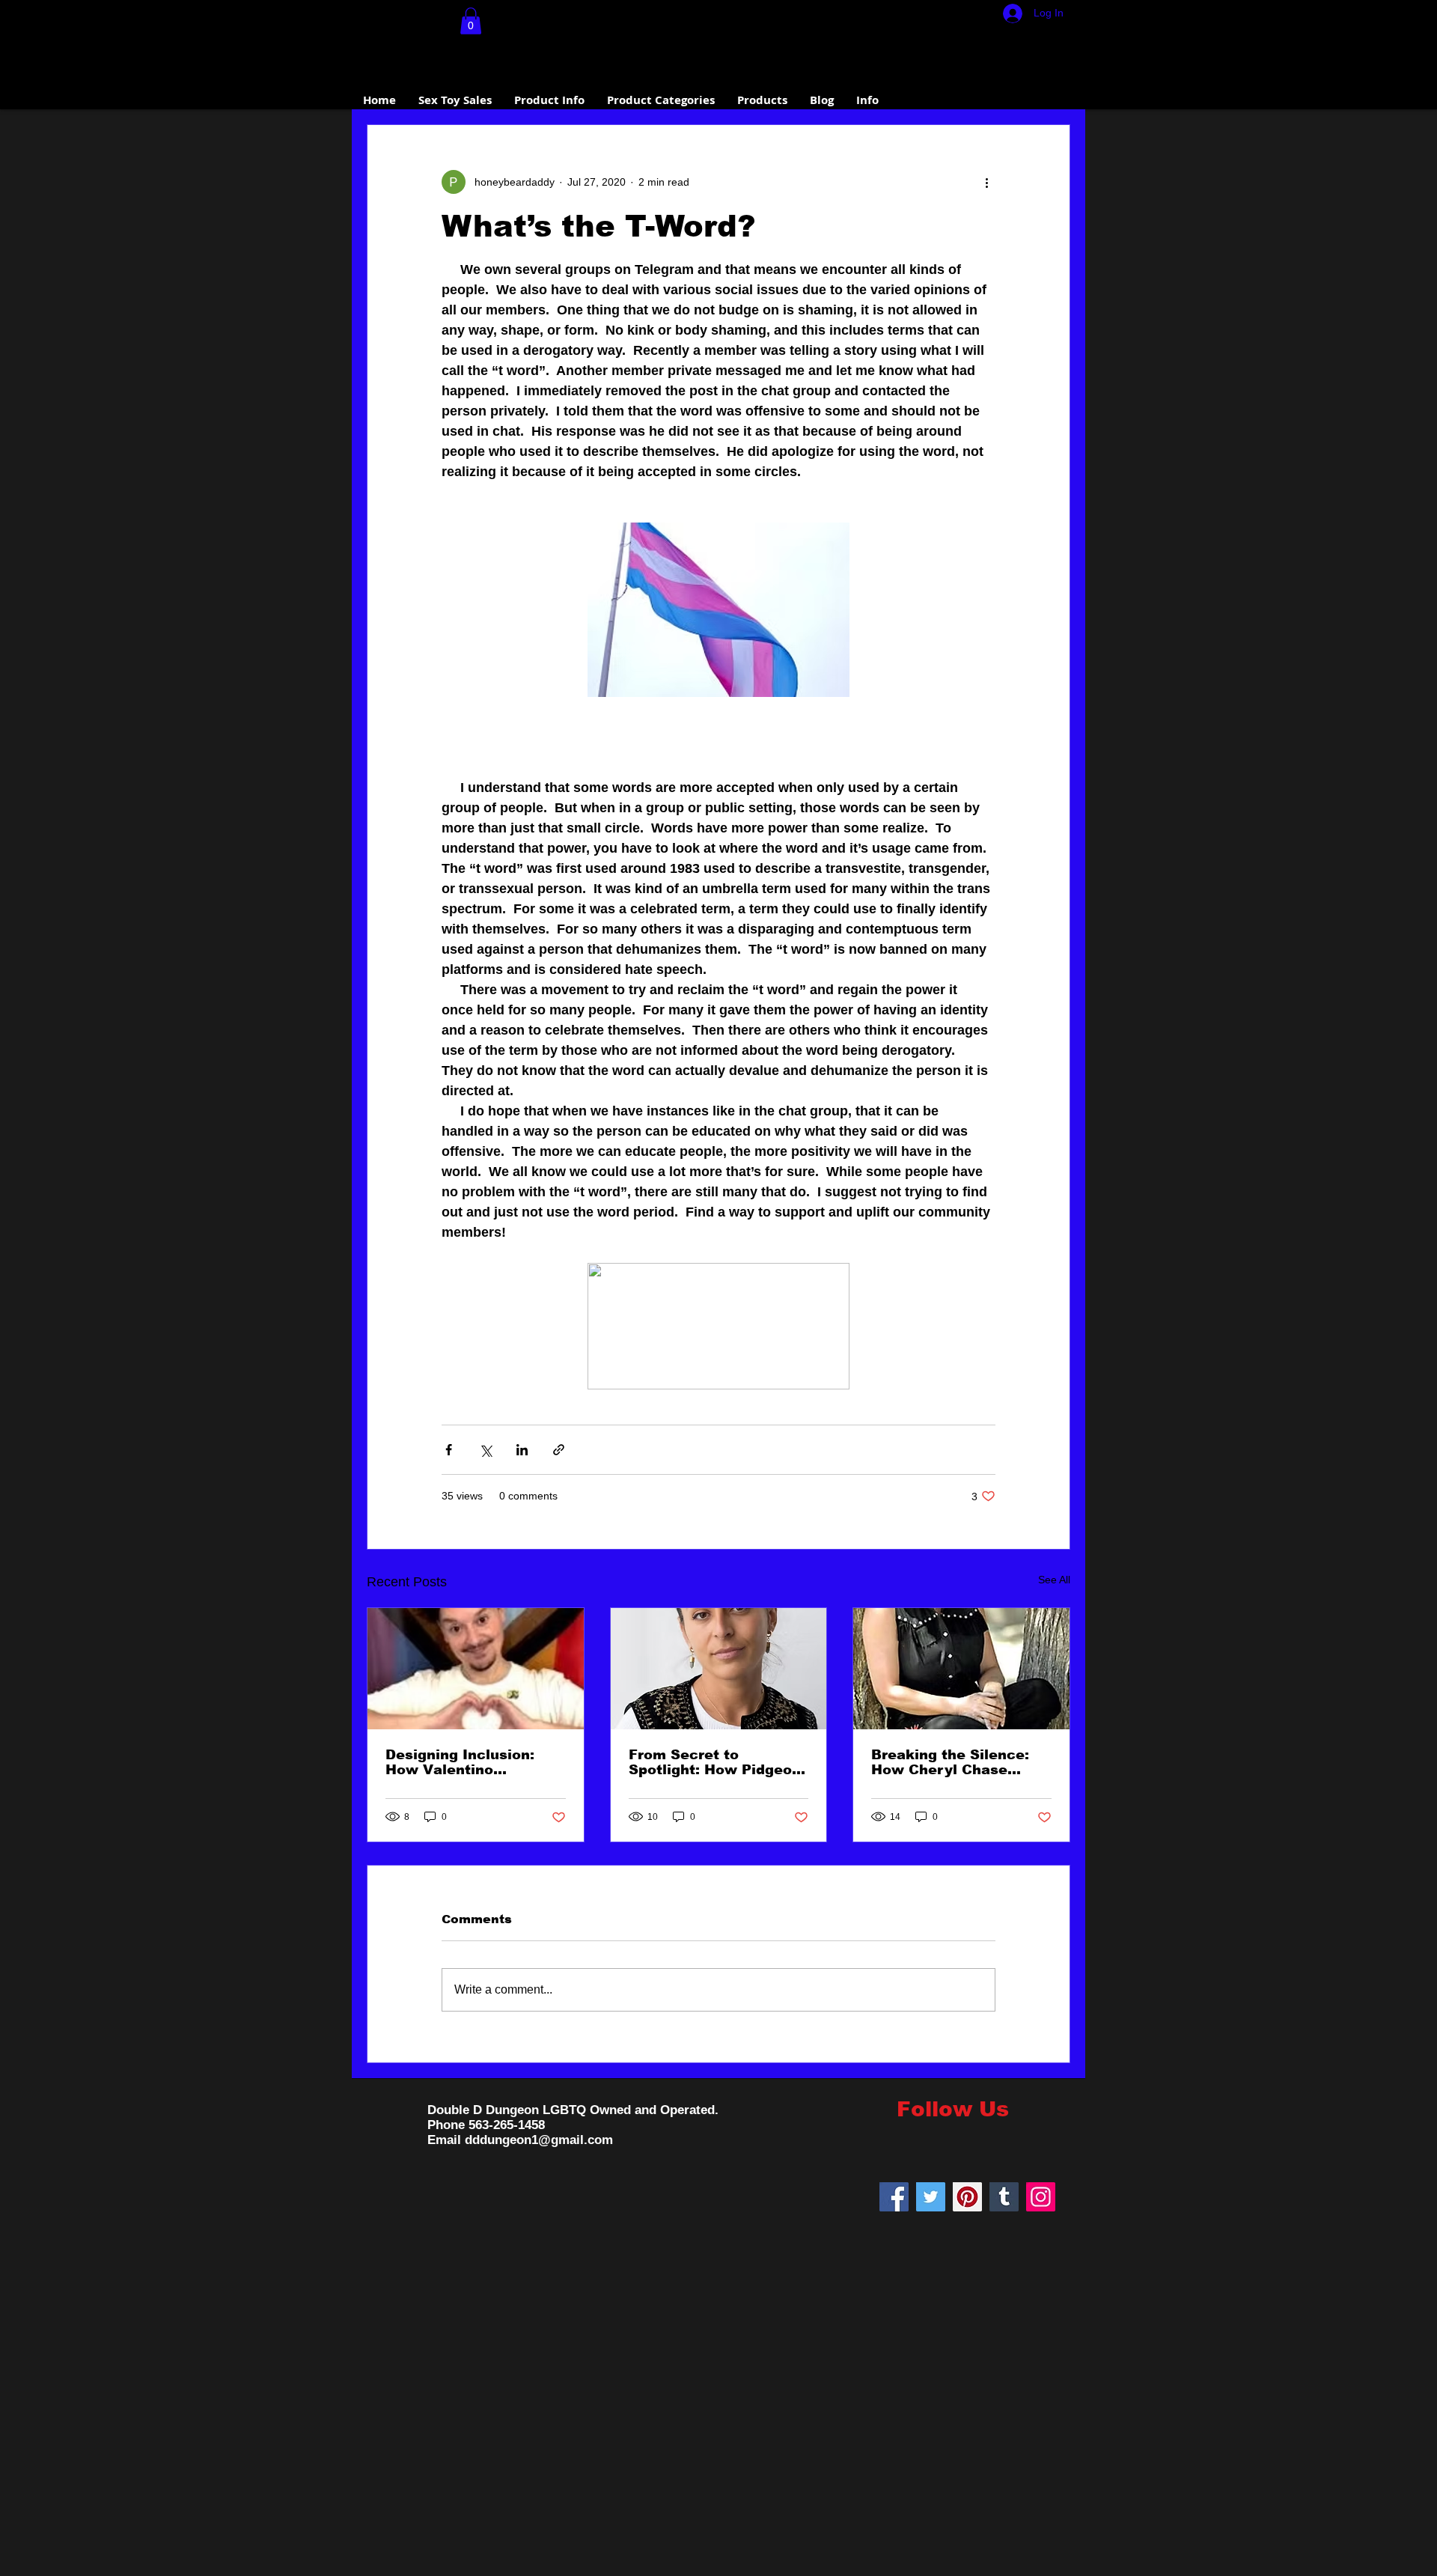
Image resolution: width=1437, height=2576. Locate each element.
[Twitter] (931, 2197)
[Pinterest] (967, 2197)
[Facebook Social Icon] (894, 2197)
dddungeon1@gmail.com (539, 2140)
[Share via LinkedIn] (522, 1450)
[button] (471, 21)
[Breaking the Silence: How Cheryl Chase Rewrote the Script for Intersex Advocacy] (961, 1669)
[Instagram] (1041, 2197)
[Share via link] (559, 1450)
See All (1054, 1580)
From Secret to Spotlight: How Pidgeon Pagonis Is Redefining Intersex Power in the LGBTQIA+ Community (715, 1762)
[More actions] (986, 182)
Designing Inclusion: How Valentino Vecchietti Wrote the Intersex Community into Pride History (462, 1762)
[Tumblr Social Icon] (1004, 2197)
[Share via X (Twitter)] (485, 1450)
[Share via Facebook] (449, 1450)
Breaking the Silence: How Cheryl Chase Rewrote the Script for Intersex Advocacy (953, 1762)
